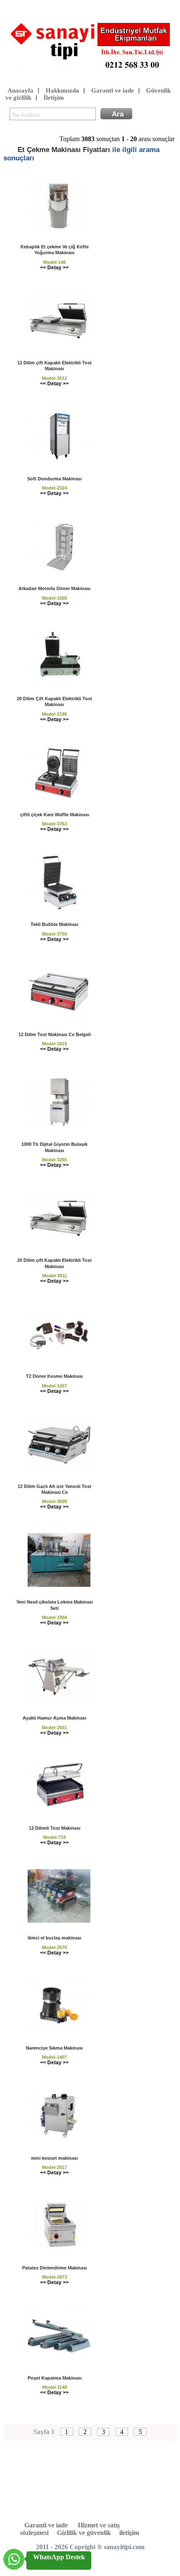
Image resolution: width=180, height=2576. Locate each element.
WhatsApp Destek (59, 2557)
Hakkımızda (62, 90)
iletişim (129, 2533)
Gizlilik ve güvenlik (84, 2533)
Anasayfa (21, 90)
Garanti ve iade (113, 90)
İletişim (54, 98)
